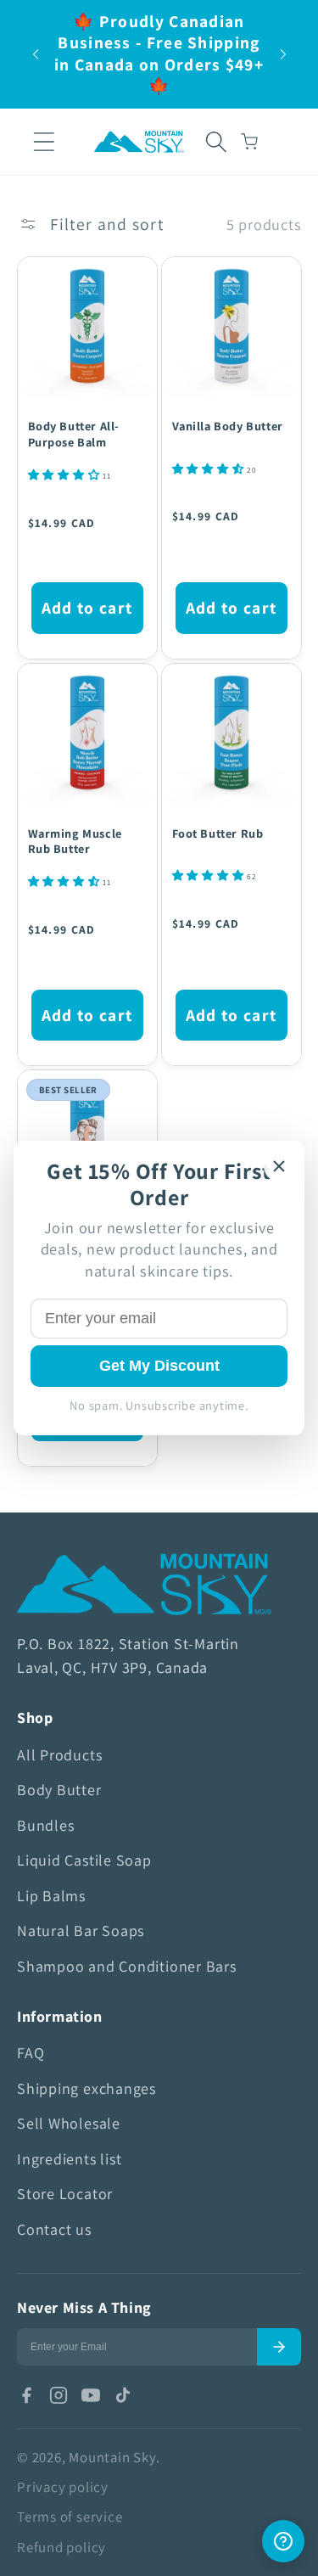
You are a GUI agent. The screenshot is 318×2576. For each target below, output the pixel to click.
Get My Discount (159, 1366)
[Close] (279, 1166)
